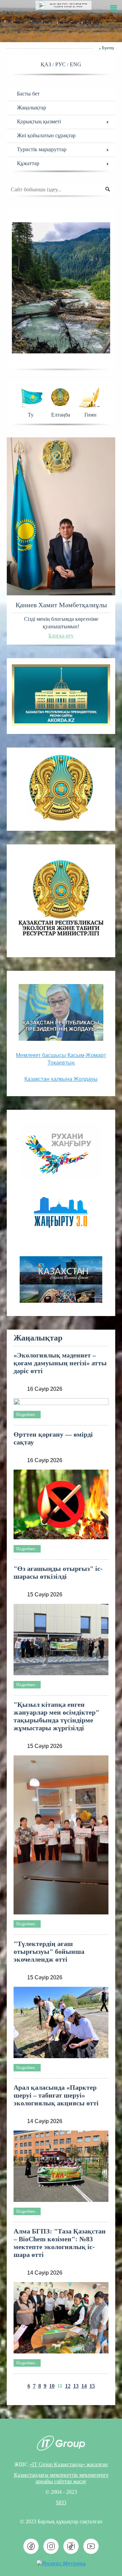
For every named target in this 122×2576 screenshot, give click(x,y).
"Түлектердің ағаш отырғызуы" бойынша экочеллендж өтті (49, 1951)
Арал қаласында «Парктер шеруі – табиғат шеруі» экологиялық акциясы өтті (56, 2095)
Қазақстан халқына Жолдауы (61, 1079)
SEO (61, 2502)
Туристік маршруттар (42, 149)
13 (76, 2386)
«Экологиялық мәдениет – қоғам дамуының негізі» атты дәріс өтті (60, 1363)
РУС (61, 64)
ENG (76, 64)
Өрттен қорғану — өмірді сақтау (53, 1438)
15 (92, 2386)
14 (84, 2386)
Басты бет (28, 94)
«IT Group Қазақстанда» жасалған (69, 2464)
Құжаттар (28, 163)
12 (68, 2386)
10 (52, 2386)
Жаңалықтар (32, 108)
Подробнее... (27, 1415)
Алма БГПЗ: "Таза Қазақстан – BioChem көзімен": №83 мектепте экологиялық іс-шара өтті (60, 2243)
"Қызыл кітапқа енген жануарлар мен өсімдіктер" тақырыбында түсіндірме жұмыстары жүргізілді (56, 1716)
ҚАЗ (47, 64)
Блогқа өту (61, 636)
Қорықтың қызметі (39, 121)
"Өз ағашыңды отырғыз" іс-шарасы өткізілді (58, 1572)
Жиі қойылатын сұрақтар (46, 135)
